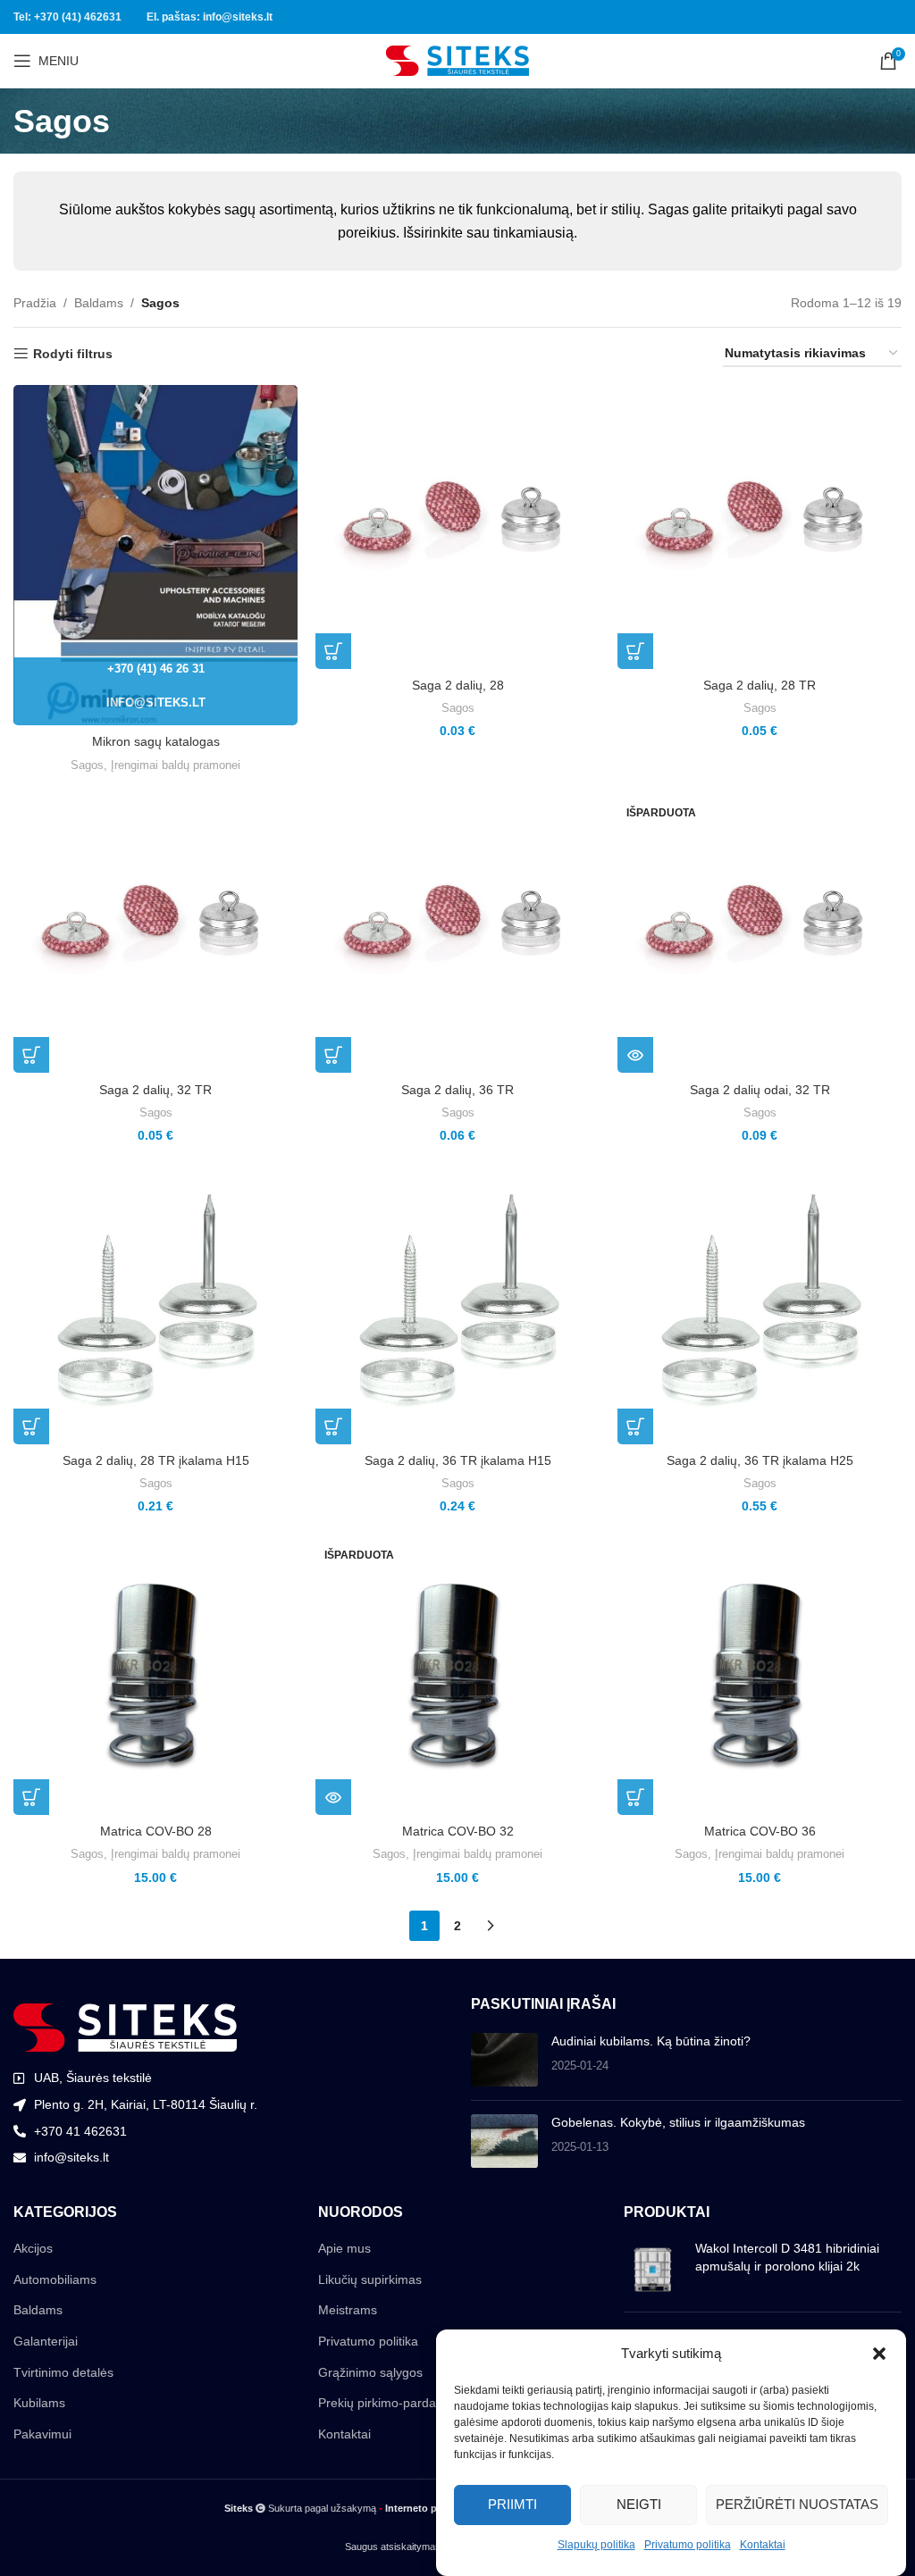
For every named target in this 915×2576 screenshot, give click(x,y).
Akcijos (33, 2248)
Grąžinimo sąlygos (370, 2372)
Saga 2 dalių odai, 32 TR (760, 1090)
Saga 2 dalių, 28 (458, 685)
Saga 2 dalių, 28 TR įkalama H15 (156, 1460)
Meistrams (348, 2310)
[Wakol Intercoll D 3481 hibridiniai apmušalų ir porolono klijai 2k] (653, 2269)
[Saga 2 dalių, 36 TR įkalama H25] (760, 1302)
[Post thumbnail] (504, 2060)
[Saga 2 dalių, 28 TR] (760, 527)
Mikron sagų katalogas (156, 741)
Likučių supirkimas (370, 2279)
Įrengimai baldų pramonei (176, 765)
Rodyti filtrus (73, 354)
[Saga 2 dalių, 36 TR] (457, 931)
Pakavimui (42, 2434)
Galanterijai (46, 2341)
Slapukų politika (596, 2545)
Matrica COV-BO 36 (760, 1831)
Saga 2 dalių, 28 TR (760, 685)
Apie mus (344, 2248)
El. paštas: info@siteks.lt (210, 17)
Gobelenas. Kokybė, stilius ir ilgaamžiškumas (678, 2122)
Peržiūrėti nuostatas (797, 2504)
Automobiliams (55, 2279)
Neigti (639, 2504)
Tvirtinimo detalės (63, 2372)
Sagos (87, 765)
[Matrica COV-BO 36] (760, 1673)
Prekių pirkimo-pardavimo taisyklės (416, 2403)
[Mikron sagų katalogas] (155, 556)
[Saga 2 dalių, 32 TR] (155, 931)
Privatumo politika (688, 2545)
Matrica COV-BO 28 (156, 1831)
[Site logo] (457, 60)
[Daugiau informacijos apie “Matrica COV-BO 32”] (333, 1797)
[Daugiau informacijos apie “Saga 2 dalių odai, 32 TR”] (635, 1055)
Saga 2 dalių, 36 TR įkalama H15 (458, 1460)
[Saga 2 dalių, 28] (457, 527)
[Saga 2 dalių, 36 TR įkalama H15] (457, 1302)
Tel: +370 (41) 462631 (67, 17)
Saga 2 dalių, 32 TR (155, 1090)
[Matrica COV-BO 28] (155, 1673)
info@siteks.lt (156, 703)
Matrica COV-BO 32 (458, 1831)
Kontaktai (763, 2545)
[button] (879, 2354)
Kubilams (39, 2403)
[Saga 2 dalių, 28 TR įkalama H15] (155, 1302)
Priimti (512, 2504)
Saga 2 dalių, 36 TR (457, 1090)
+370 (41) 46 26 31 (156, 669)
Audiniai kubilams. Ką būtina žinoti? (651, 2041)
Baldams (99, 303)
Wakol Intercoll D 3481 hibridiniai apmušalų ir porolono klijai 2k (787, 2257)
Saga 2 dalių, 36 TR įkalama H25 (760, 1460)
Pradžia (35, 303)
